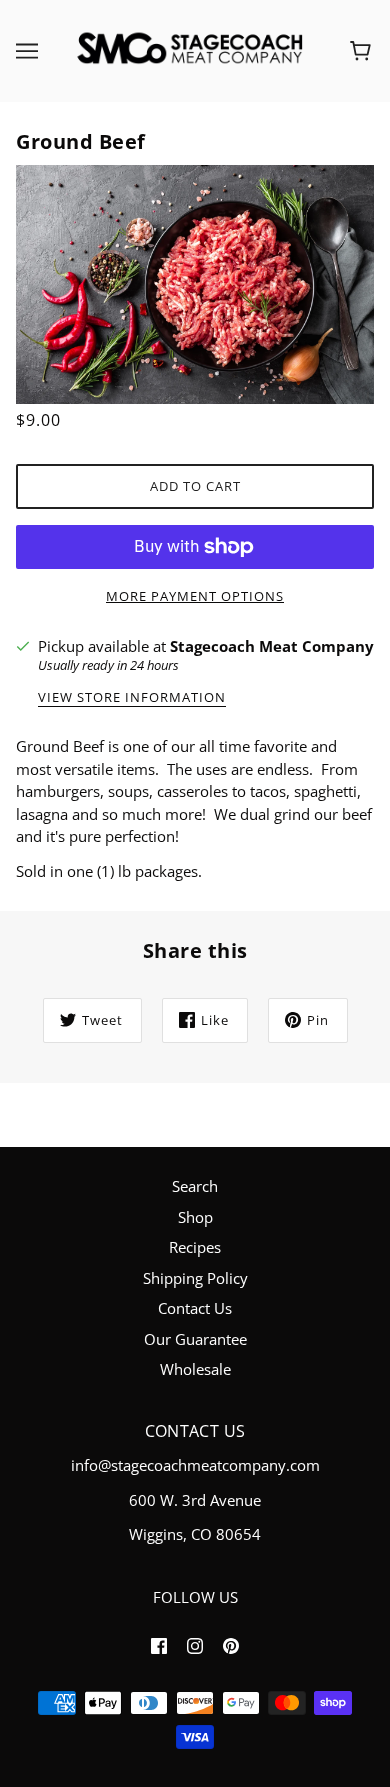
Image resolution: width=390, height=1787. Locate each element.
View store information (132, 698)
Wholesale (195, 1369)
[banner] (191, 49)
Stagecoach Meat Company (272, 646)
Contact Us (195, 1308)
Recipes (195, 1247)
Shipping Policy (195, 1278)
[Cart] (363, 51)
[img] (159, 1644)
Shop (195, 1217)
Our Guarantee (195, 1339)
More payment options (195, 596)
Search (195, 1186)
